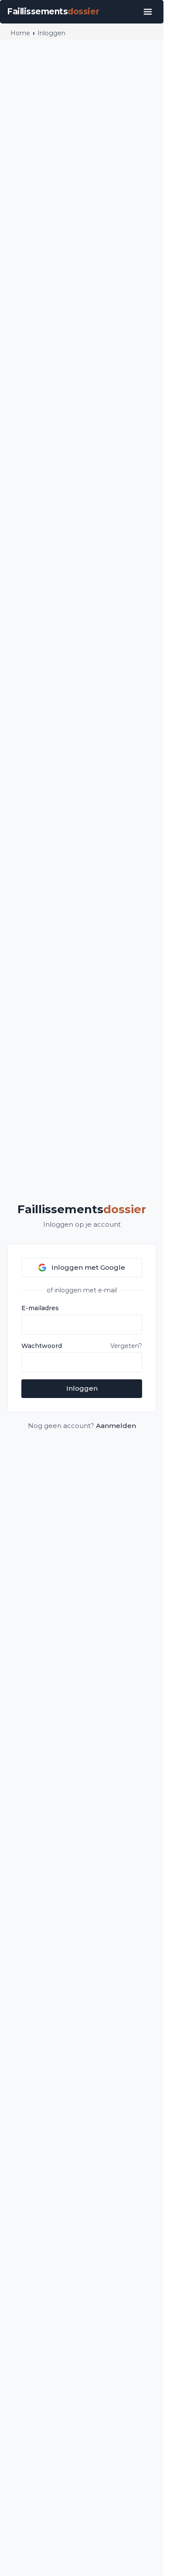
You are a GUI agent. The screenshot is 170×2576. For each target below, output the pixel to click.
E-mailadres (40, 1308)
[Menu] (148, 12)
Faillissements (82, 1209)
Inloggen (82, 1388)
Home (20, 33)
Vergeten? (126, 1346)
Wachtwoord (42, 1346)
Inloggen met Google (88, 1267)
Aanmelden (116, 1426)
